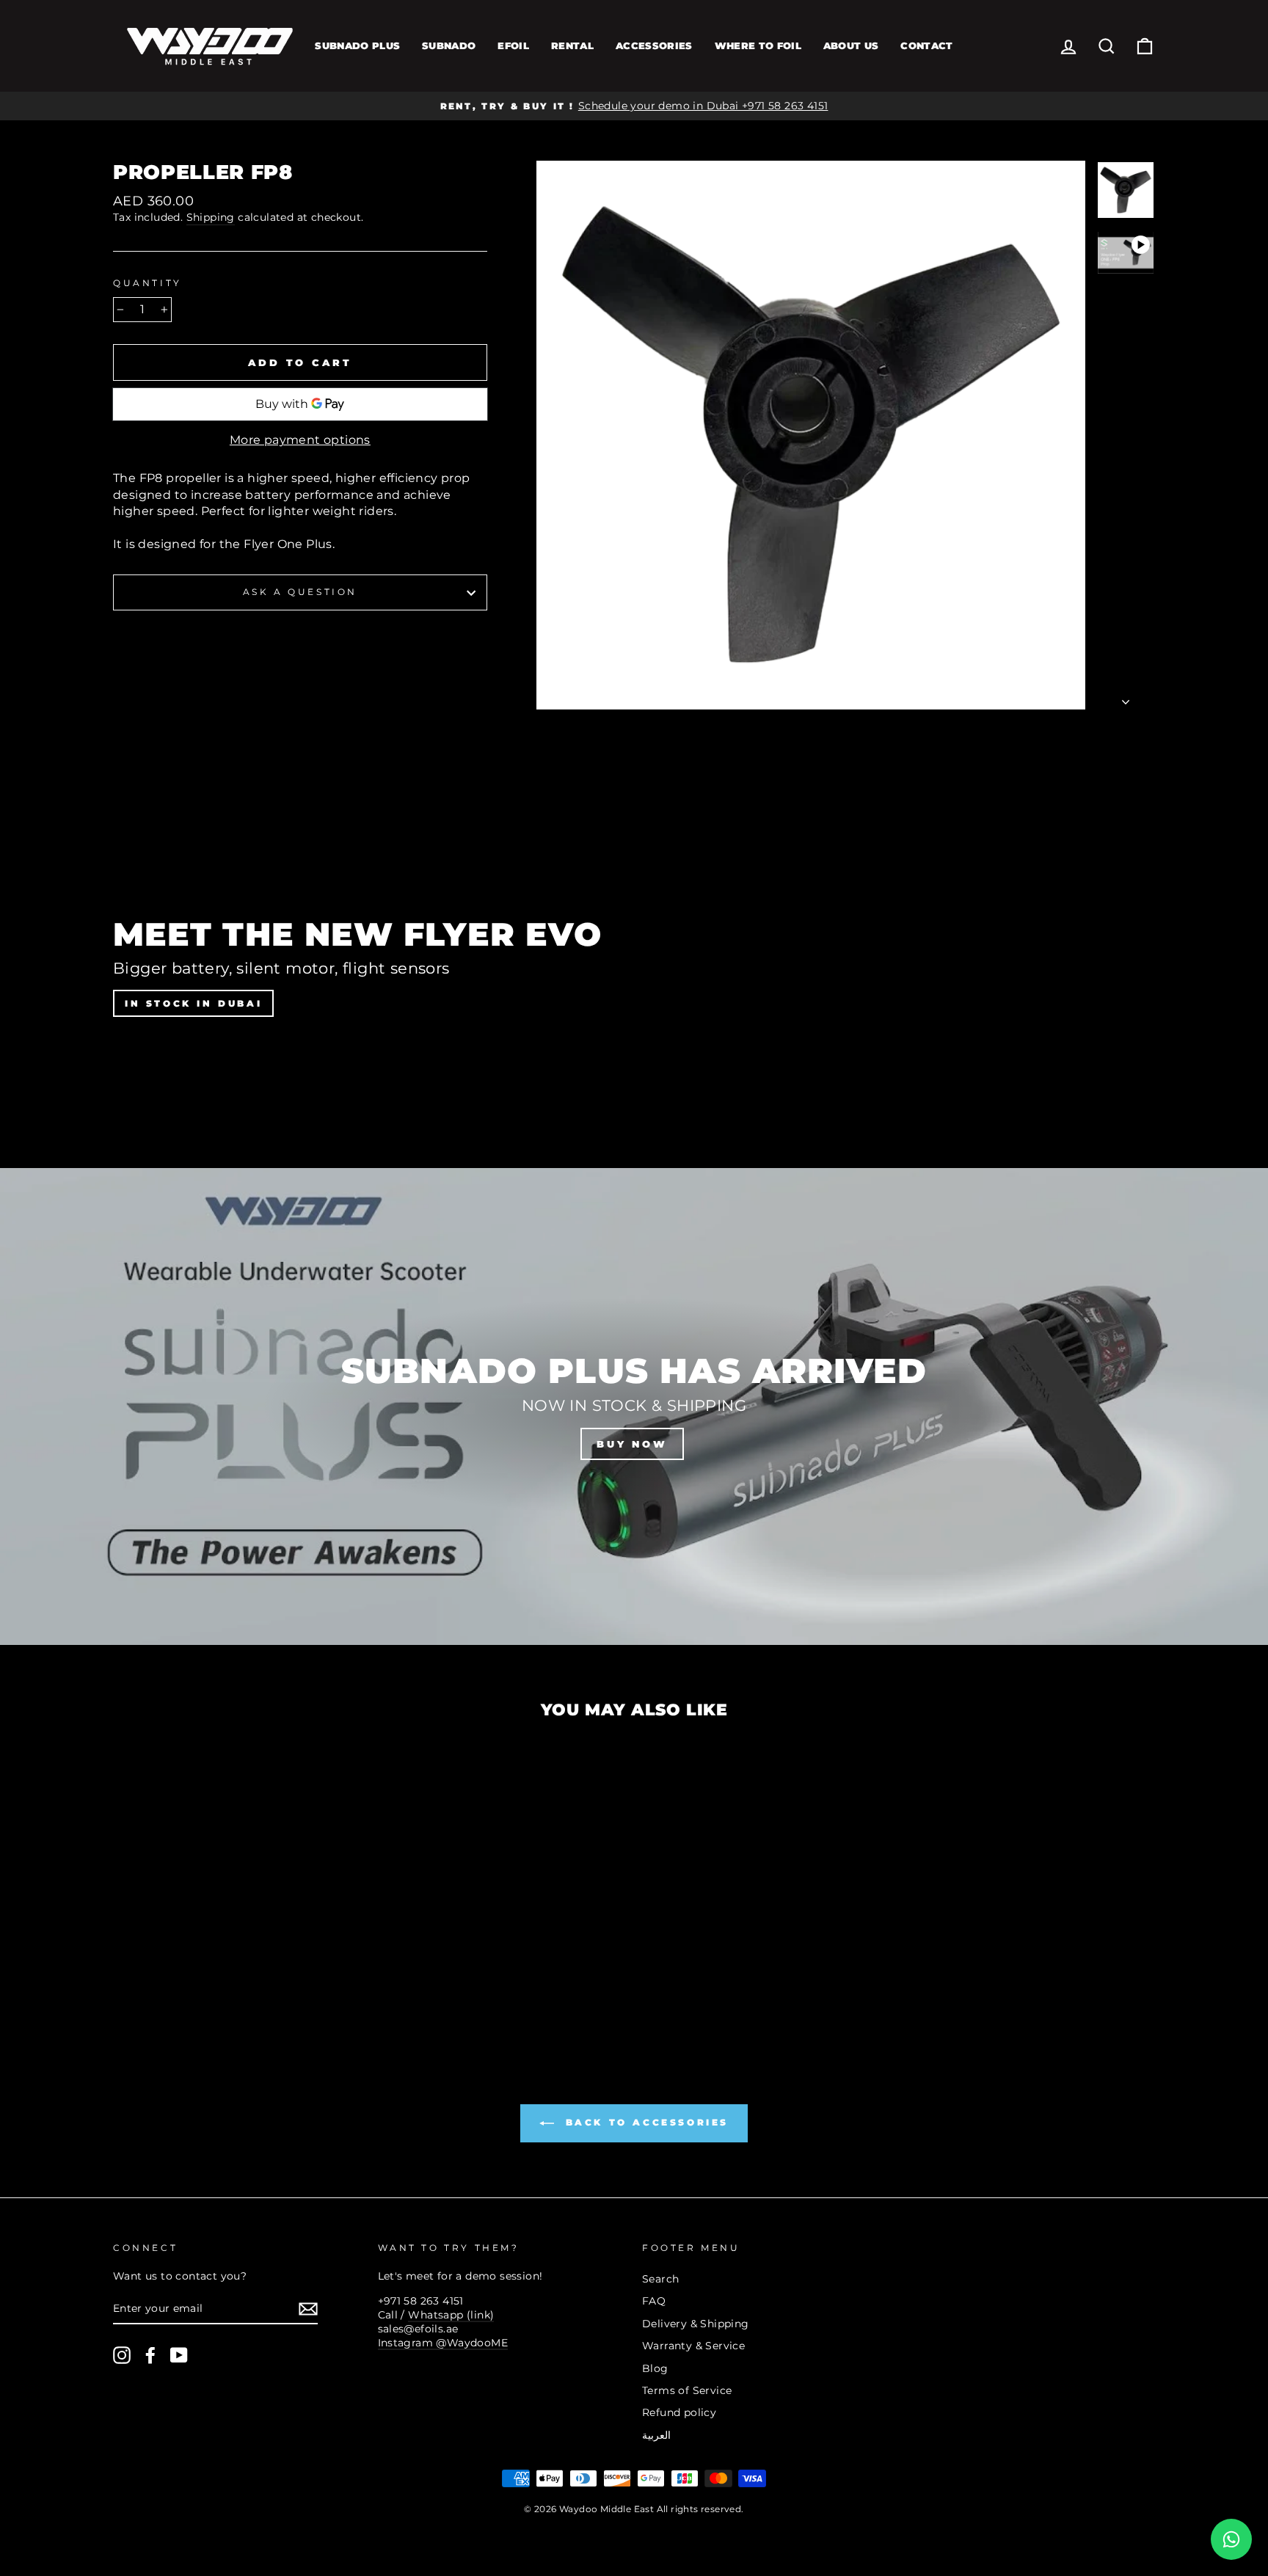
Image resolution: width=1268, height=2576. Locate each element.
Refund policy (679, 2412)
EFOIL (513, 45)
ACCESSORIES (654, 45)
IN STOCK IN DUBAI (193, 1003)
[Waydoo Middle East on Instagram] (122, 2355)
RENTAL (572, 45)
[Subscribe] (308, 2309)
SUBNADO (449, 45)
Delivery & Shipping (696, 2324)
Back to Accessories (644, 2122)
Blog (655, 2368)
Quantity (147, 283)
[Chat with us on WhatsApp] (1231, 2539)
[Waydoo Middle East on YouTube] (179, 2355)
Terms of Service (687, 2390)
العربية (656, 2435)
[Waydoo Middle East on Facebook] (150, 2355)
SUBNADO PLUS (357, 45)
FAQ (654, 2301)
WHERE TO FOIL (758, 45)
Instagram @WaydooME (443, 2343)
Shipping (211, 217)
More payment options (300, 440)
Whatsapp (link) (451, 2315)
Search (660, 2279)
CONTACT (926, 45)
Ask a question (300, 592)
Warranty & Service (693, 2346)
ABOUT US (851, 45)
